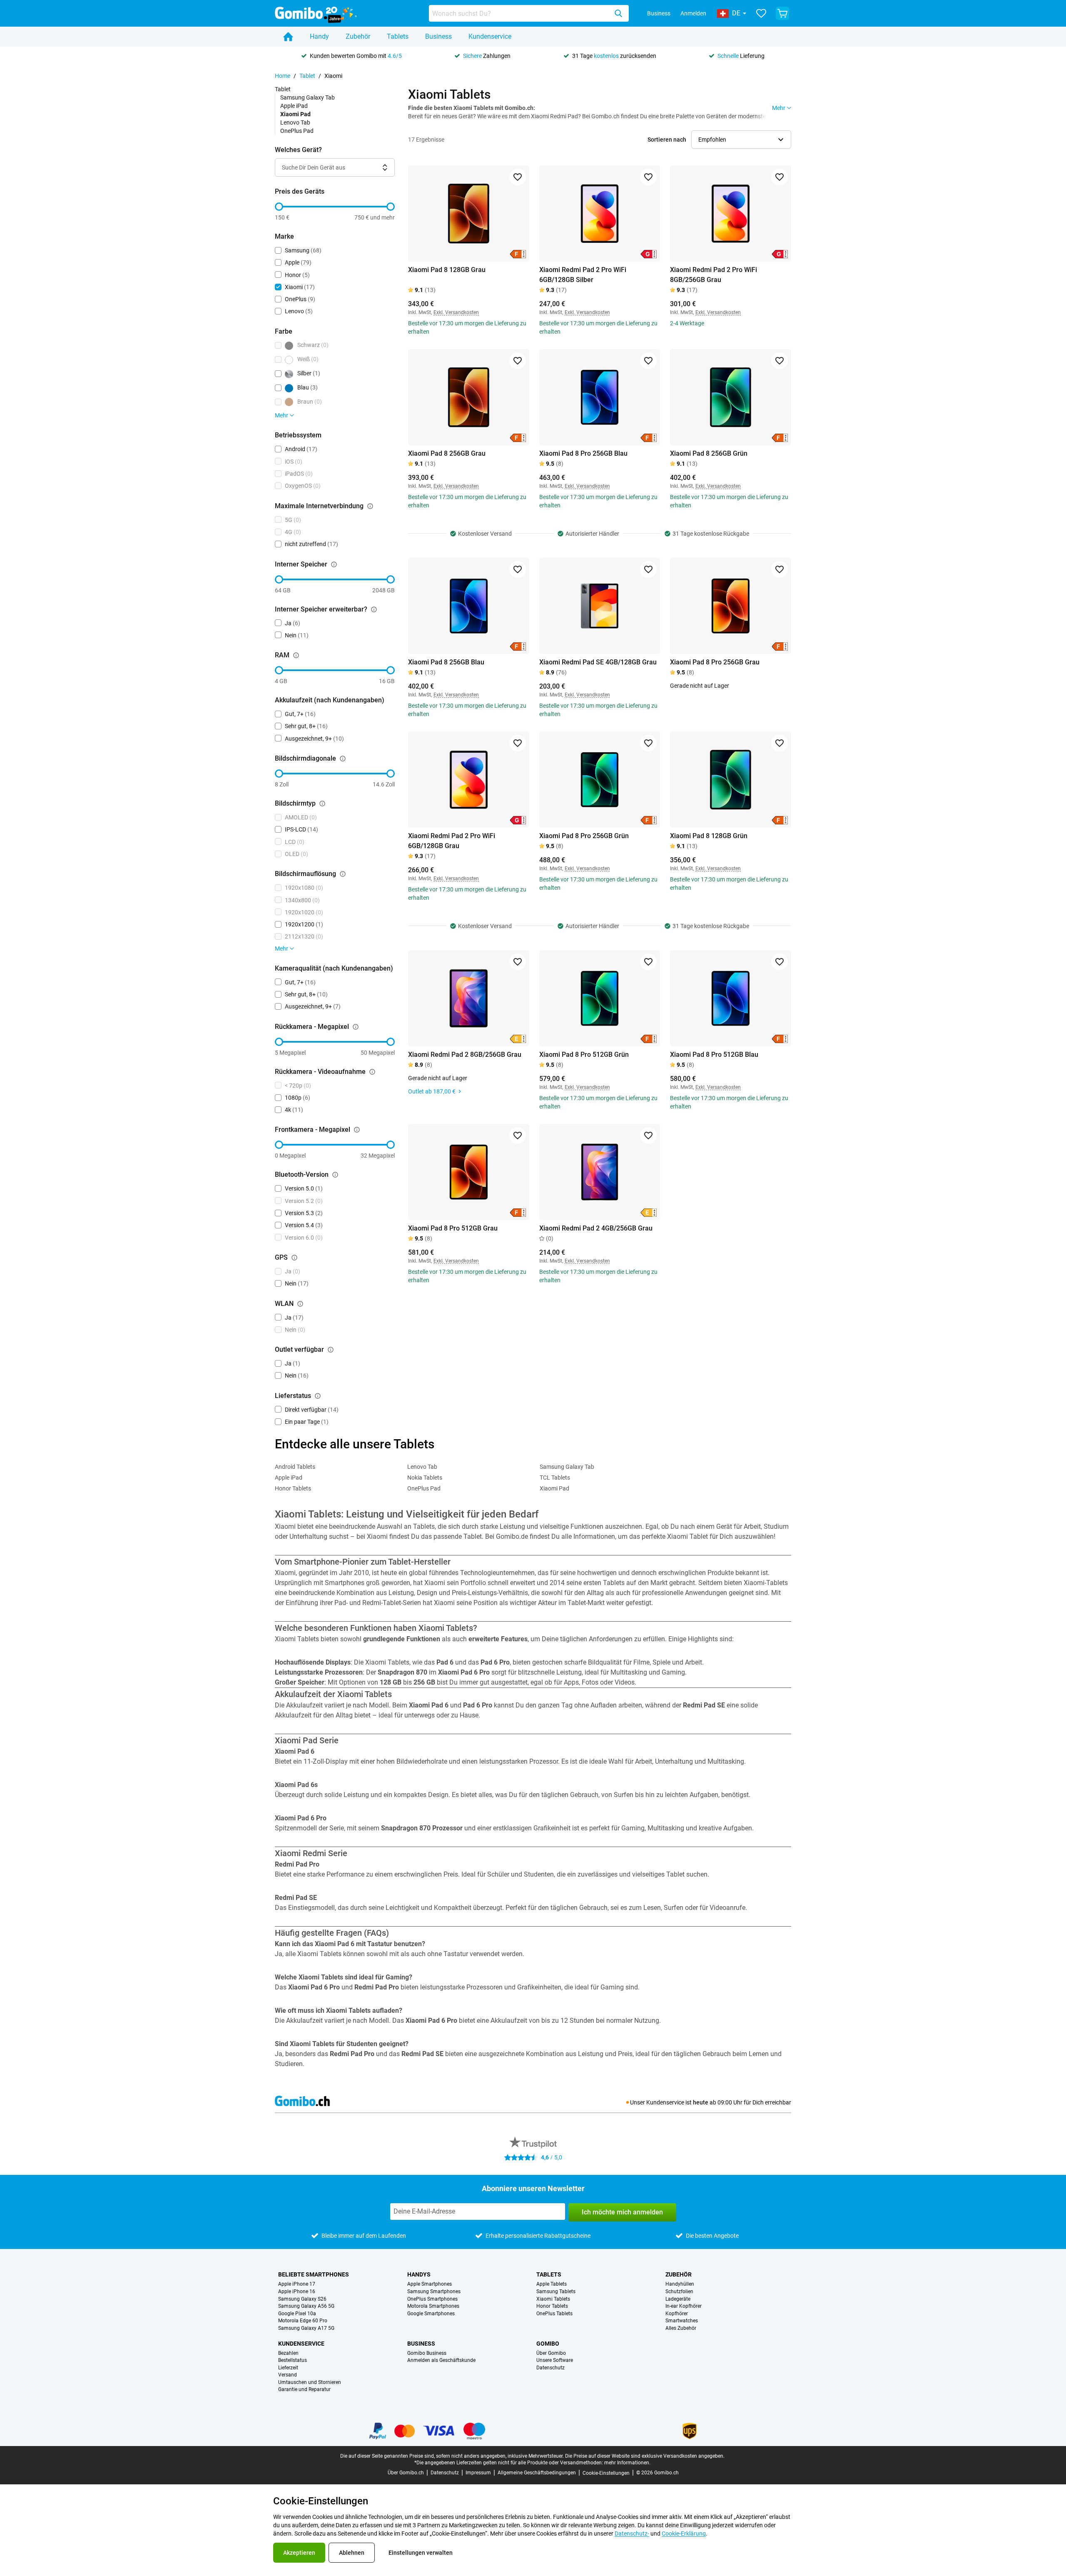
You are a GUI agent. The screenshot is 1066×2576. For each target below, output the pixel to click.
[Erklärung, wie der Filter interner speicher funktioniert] (334, 564)
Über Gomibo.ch (406, 2473)
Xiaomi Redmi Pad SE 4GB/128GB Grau (598, 662)
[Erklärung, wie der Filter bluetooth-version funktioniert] (335, 1175)
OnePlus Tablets (554, 2314)
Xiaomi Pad (554, 1488)
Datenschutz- (632, 2534)
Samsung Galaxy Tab (308, 97)
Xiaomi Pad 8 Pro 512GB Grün (584, 1055)
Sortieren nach (667, 140)
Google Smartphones (431, 2314)
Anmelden (693, 13)
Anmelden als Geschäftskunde (441, 2360)
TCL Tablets (555, 1478)
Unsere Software (555, 2360)
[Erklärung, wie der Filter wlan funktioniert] (300, 1304)
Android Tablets (295, 1467)
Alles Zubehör (681, 2328)
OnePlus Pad (297, 131)
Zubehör (358, 36)
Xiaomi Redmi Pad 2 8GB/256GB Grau (465, 1055)
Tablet (307, 76)
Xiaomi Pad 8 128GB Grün (709, 836)
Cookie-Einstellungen (606, 2473)
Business (659, 13)
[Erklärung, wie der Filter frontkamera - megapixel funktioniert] (357, 1130)
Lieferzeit (288, 2368)
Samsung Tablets (556, 2292)
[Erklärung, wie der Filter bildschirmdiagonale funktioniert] (343, 759)
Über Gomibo (551, 2353)
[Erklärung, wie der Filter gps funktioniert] (294, 1258)
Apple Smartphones (430, 2284)
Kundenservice (490, 36)
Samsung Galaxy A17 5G (306, 2328)
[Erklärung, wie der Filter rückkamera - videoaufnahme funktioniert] (372, 1072)
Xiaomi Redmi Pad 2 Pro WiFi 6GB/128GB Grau (452, 841)
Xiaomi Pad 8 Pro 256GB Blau (583, 453)
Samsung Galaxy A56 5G (306, 2306)
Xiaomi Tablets (553, 2299)
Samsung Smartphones (434, 2292)
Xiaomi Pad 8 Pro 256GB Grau (715, 662)
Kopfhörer (677, 2314)
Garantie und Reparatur (304, 2390)
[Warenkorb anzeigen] (782, 13)
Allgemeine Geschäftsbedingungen (537, 2473)
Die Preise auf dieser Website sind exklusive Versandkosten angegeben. (645, 2456)
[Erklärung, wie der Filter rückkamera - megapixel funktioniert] (356, 1027)
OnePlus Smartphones (432, 2299)
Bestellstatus (293, 2360)
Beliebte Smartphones (314, 2274)
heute (701, 2102)
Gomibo (548, 2344)
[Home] (288, 37)
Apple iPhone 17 (297, 2284)
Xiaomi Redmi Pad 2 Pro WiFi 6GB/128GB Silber (583, 275)
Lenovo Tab (295, 122)
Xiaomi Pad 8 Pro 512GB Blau (714, 1055)
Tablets (398, 36)
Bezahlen (288, 2353)
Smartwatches (682, 2321)
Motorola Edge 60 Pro (303, 2321)
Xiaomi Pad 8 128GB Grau (447, 270)
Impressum (478, 2473)
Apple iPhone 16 (297, 2292)
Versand (288, 2375)
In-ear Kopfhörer (684, 2306)
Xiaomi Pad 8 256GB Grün (709, 453)
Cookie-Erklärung (684, 2534)
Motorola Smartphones (433, 2306)
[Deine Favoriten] (761, 13)
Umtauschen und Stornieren (310, 2383)
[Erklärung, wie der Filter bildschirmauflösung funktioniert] (343, 874)
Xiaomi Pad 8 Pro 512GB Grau (453, 1228)
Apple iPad (294, 106)
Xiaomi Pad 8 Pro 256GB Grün (584, 836)
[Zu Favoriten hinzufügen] (518, 177)
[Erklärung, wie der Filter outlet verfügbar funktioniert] (331, 1350)
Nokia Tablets (425, 1478)
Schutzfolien (679, 2292)
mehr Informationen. (627, 2463)
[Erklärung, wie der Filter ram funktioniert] (296, 655)
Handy (319, 36)
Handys (419, 2274)
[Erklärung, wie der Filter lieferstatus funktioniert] (318, 1396)
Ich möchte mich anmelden (622, 2212)
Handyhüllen (680, 2284)
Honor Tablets (293, 1488)
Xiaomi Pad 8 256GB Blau (446, 662)
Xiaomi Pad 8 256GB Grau (447, 453)
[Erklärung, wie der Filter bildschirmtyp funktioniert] (322, 804)
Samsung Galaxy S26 (302, 2299)
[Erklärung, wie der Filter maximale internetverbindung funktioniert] (370, 506)
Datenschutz (550, 2368)
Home (283, 76)
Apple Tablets (552, 2284)
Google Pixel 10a (297, 2314)
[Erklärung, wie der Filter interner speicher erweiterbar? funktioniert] (374, 609)
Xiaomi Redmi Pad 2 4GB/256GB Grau (596, 1228)
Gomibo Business (427, 2353)
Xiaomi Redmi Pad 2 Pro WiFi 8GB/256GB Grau (714, 275)
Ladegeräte (678, 2299)
